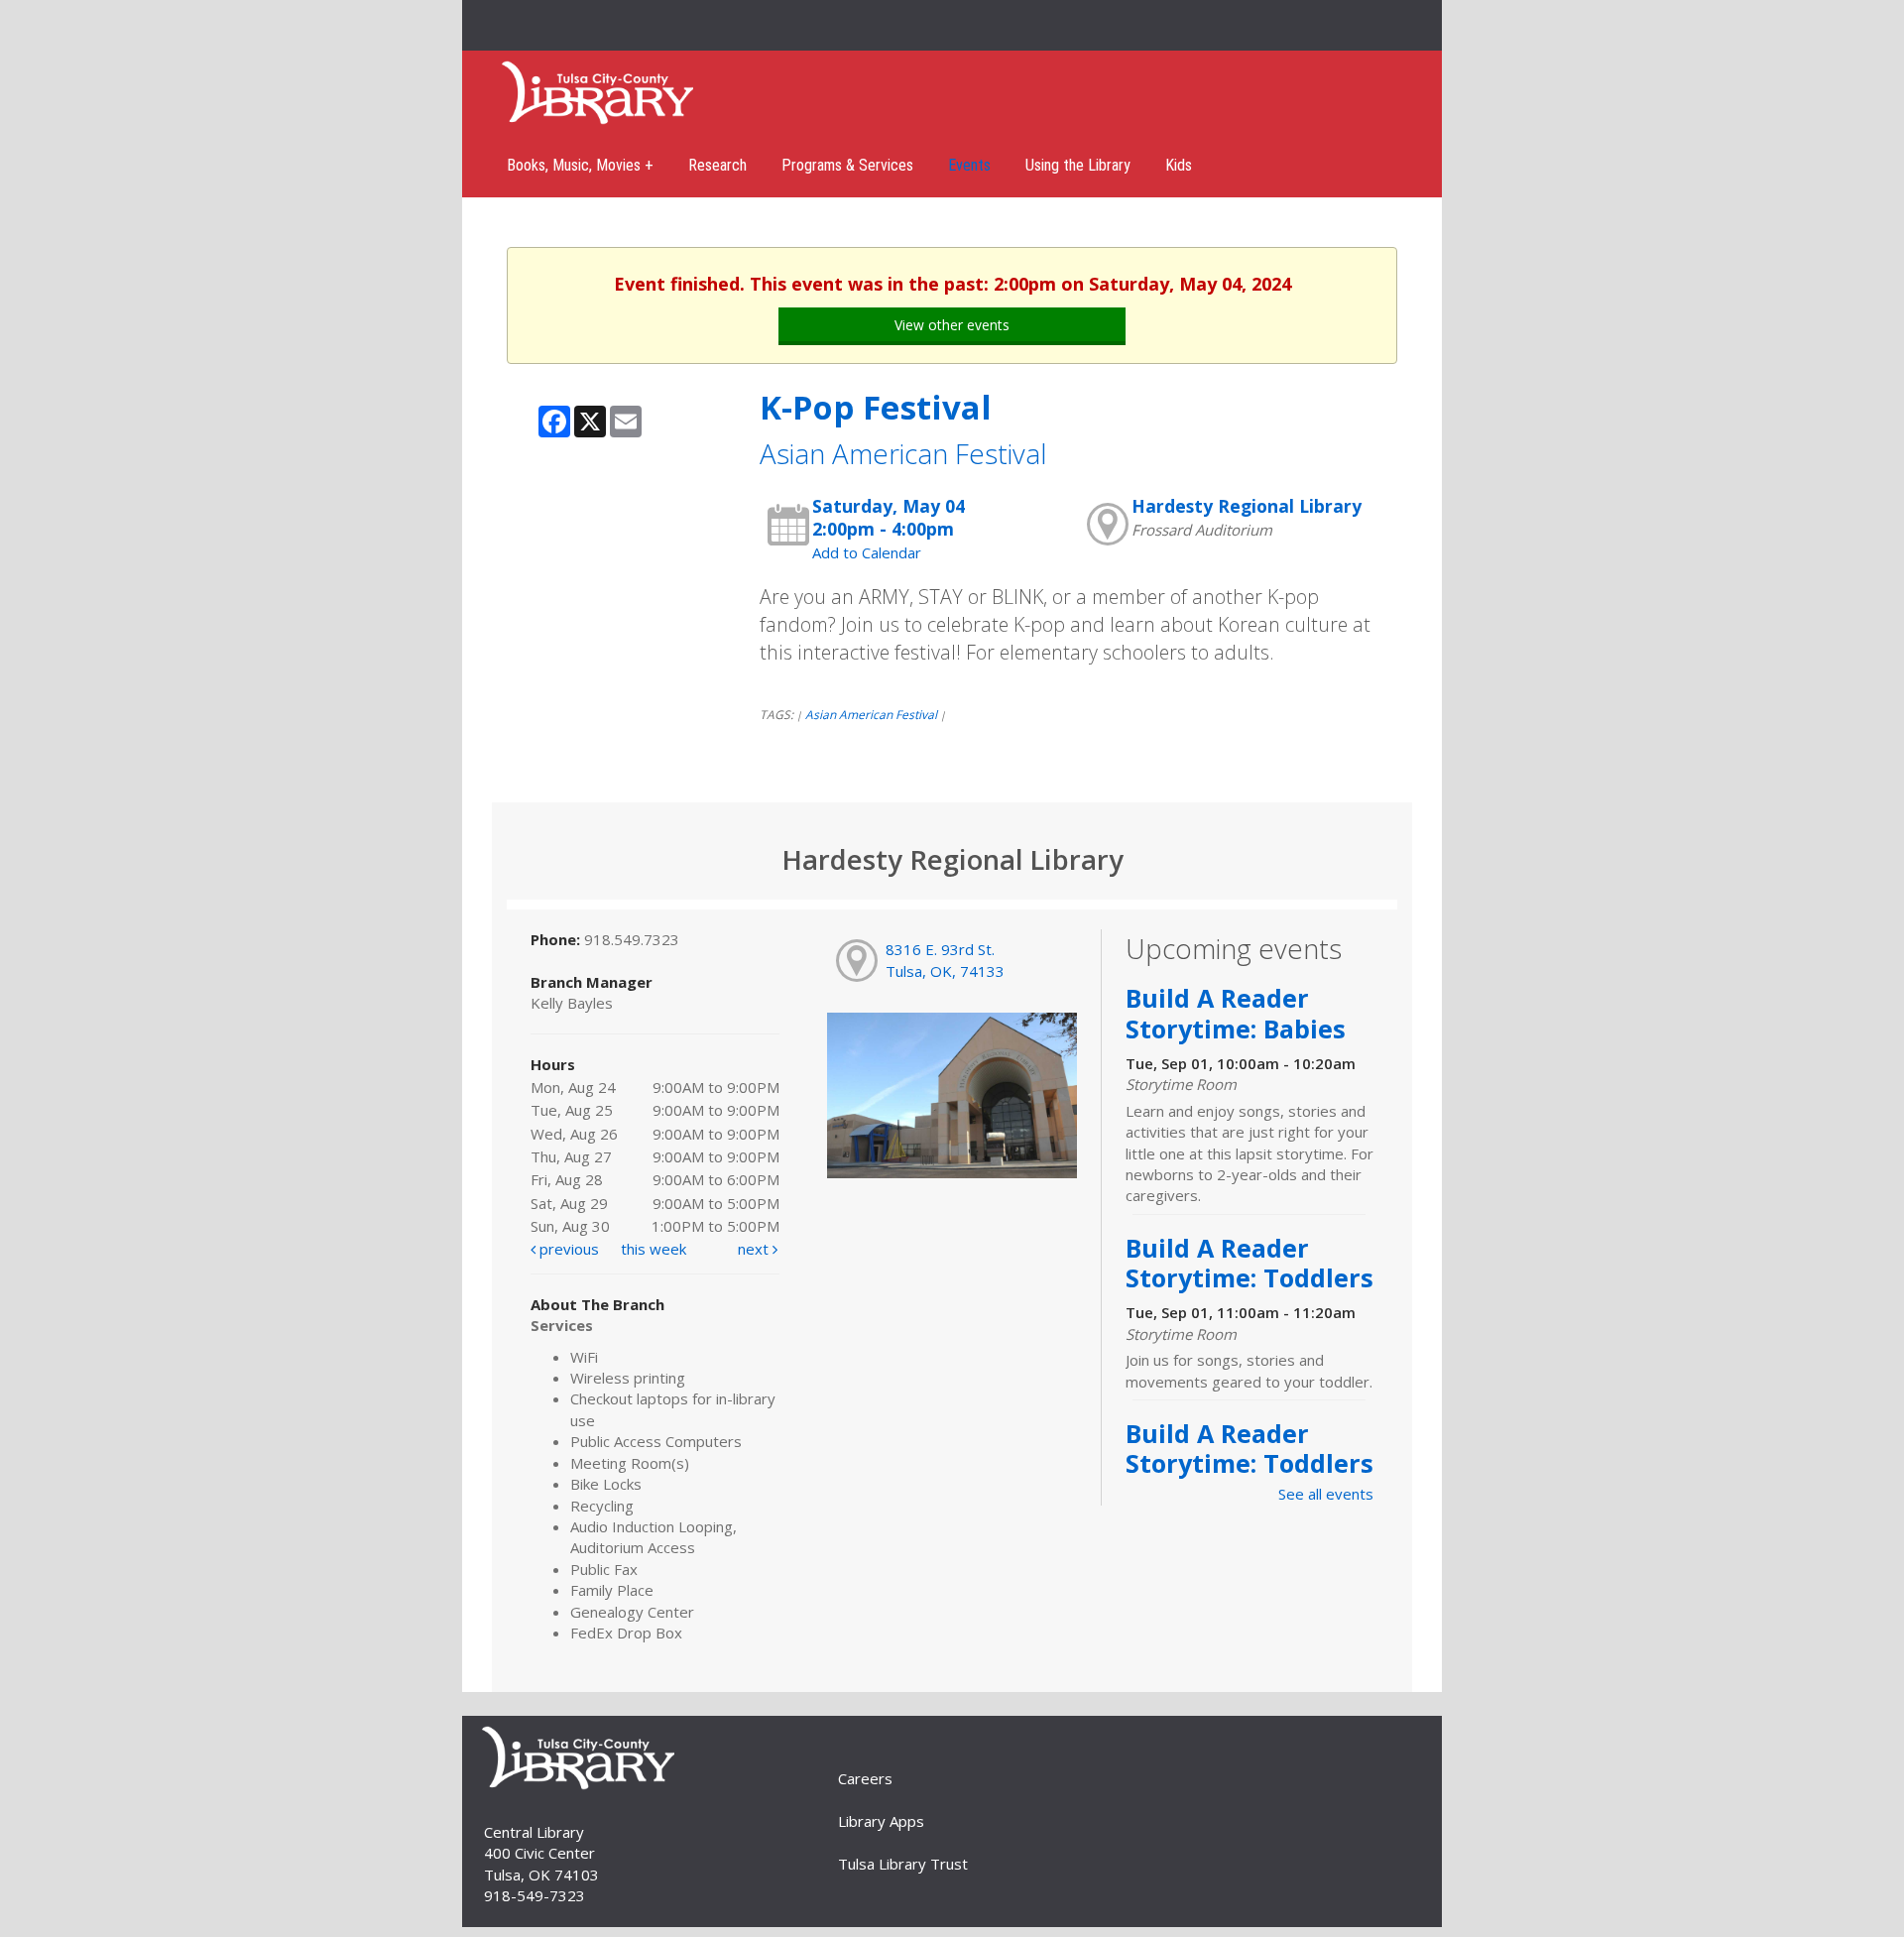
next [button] (755, 1249)
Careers (865, 1778)
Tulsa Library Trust (903, 1864)
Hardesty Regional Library (1247, 506)
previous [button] (567, 1249)
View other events (952, 325)
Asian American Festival (871, 715)
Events (969, 165)
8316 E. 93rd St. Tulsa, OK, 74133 (945, 960)
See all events (1326, 1494)
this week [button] (654, 1249)
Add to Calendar (867, 552)
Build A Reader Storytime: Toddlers (1249, 1263)
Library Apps (881, 1821)
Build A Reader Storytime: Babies (1236, 1013)
